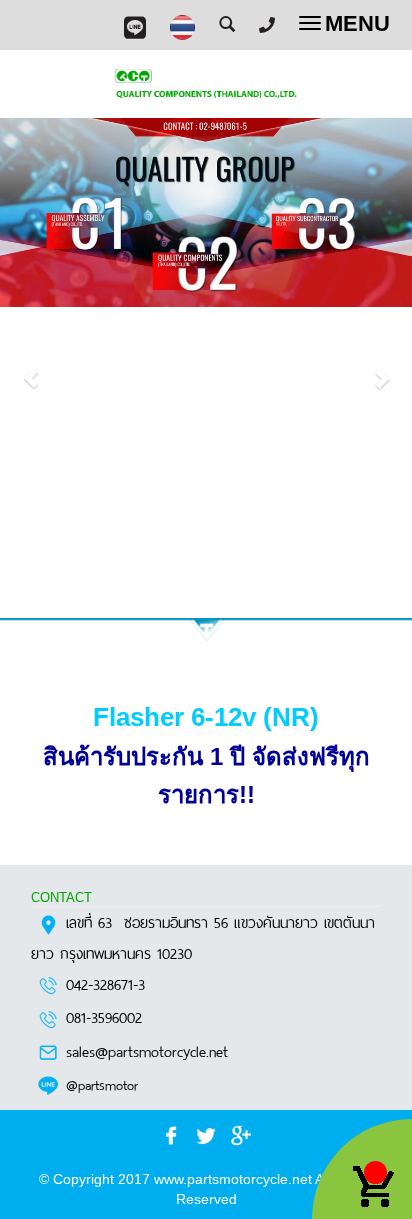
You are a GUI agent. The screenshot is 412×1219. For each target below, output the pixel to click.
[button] (31, 368)
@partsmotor (102, 1083)
